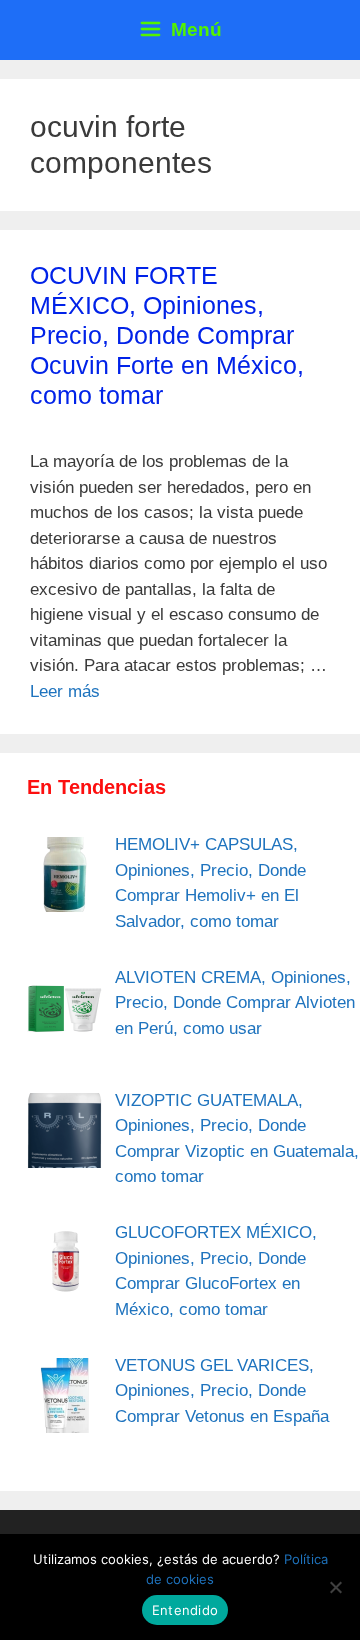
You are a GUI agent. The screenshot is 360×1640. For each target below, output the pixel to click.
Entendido (185, 1610)
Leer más (65, 691)
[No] (335, 1587)
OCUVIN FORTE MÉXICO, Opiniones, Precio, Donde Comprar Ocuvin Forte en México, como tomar (167, 335)
